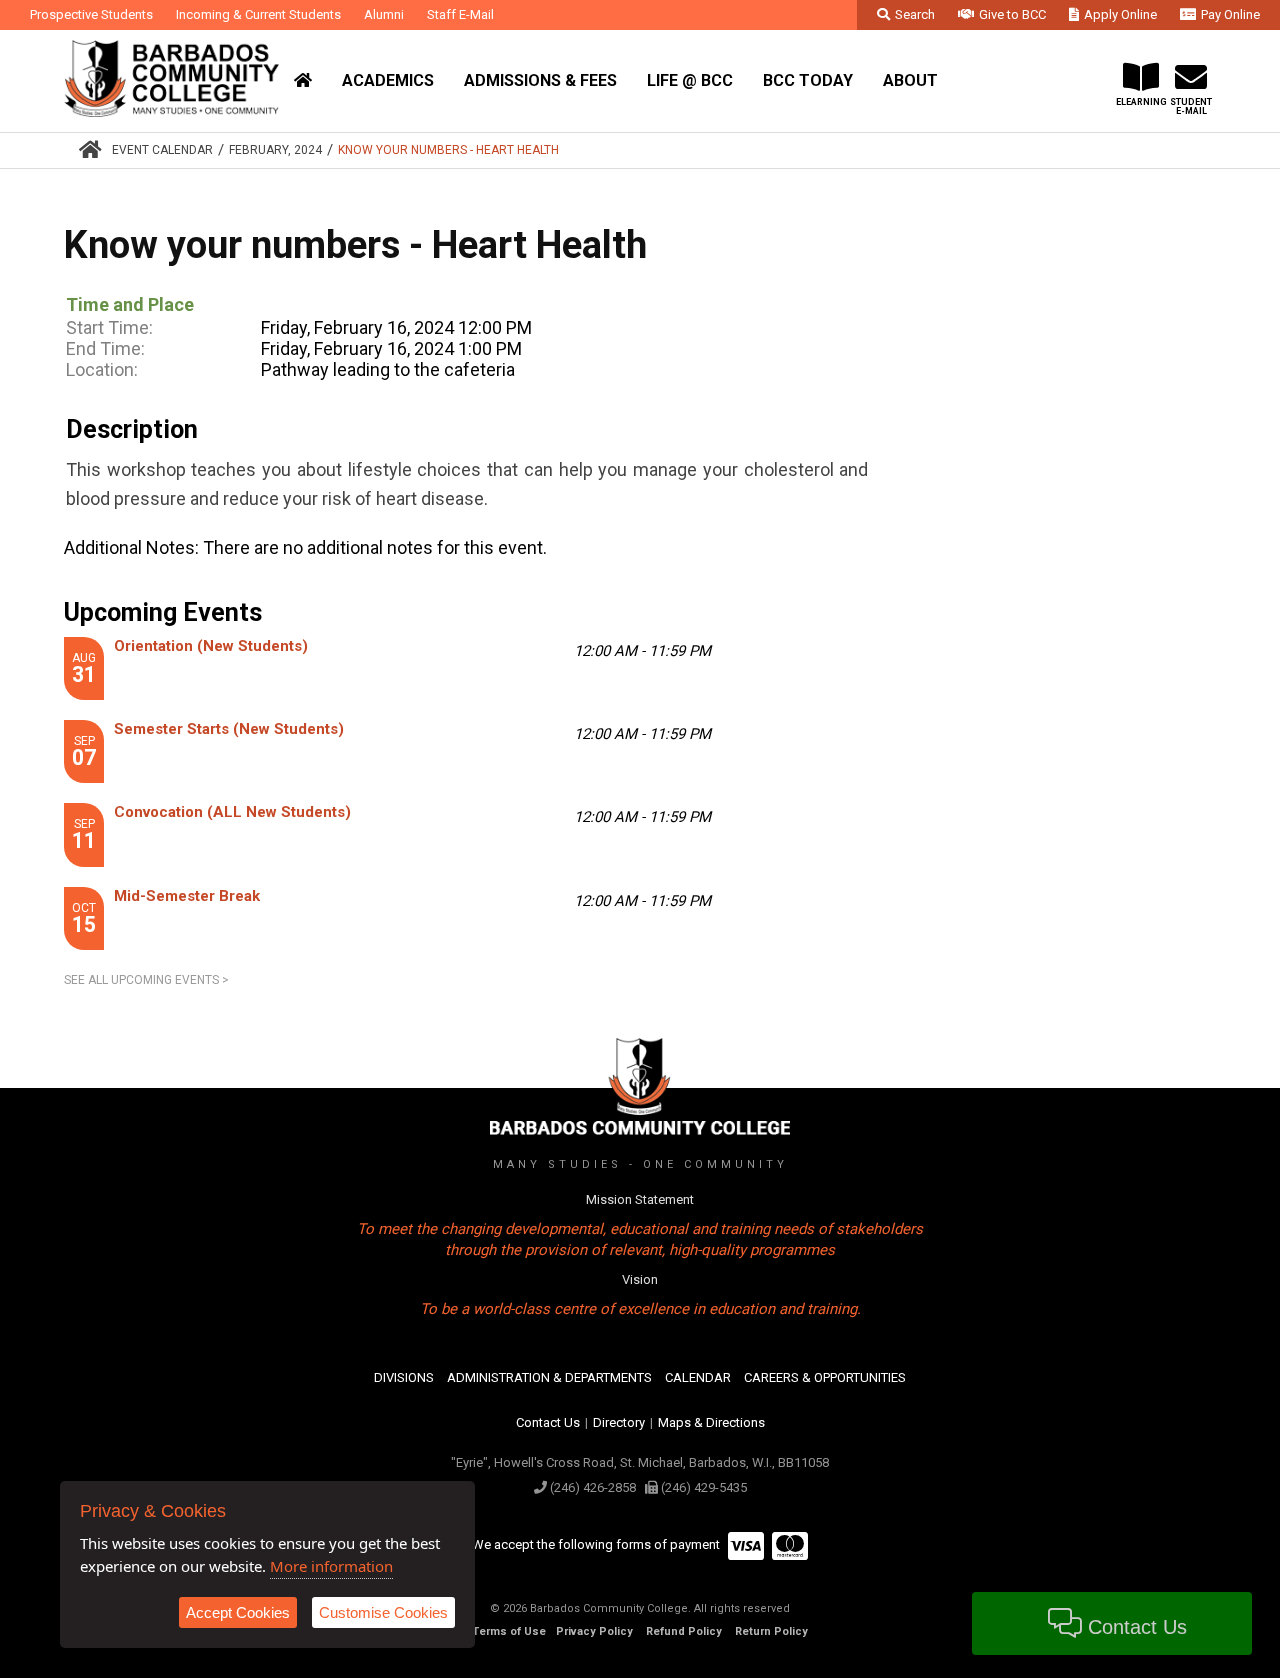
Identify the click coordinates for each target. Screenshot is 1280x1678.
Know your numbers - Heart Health (448, 150)
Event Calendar (162, 150)
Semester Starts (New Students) (229, 729)
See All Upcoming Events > (146, 980)
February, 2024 (275, 150)
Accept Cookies (238, 1612)
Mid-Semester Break (187, 896)
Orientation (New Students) (211, 646)
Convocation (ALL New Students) (232, 812)
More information (331, 1566)
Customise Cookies (383, 1612)
